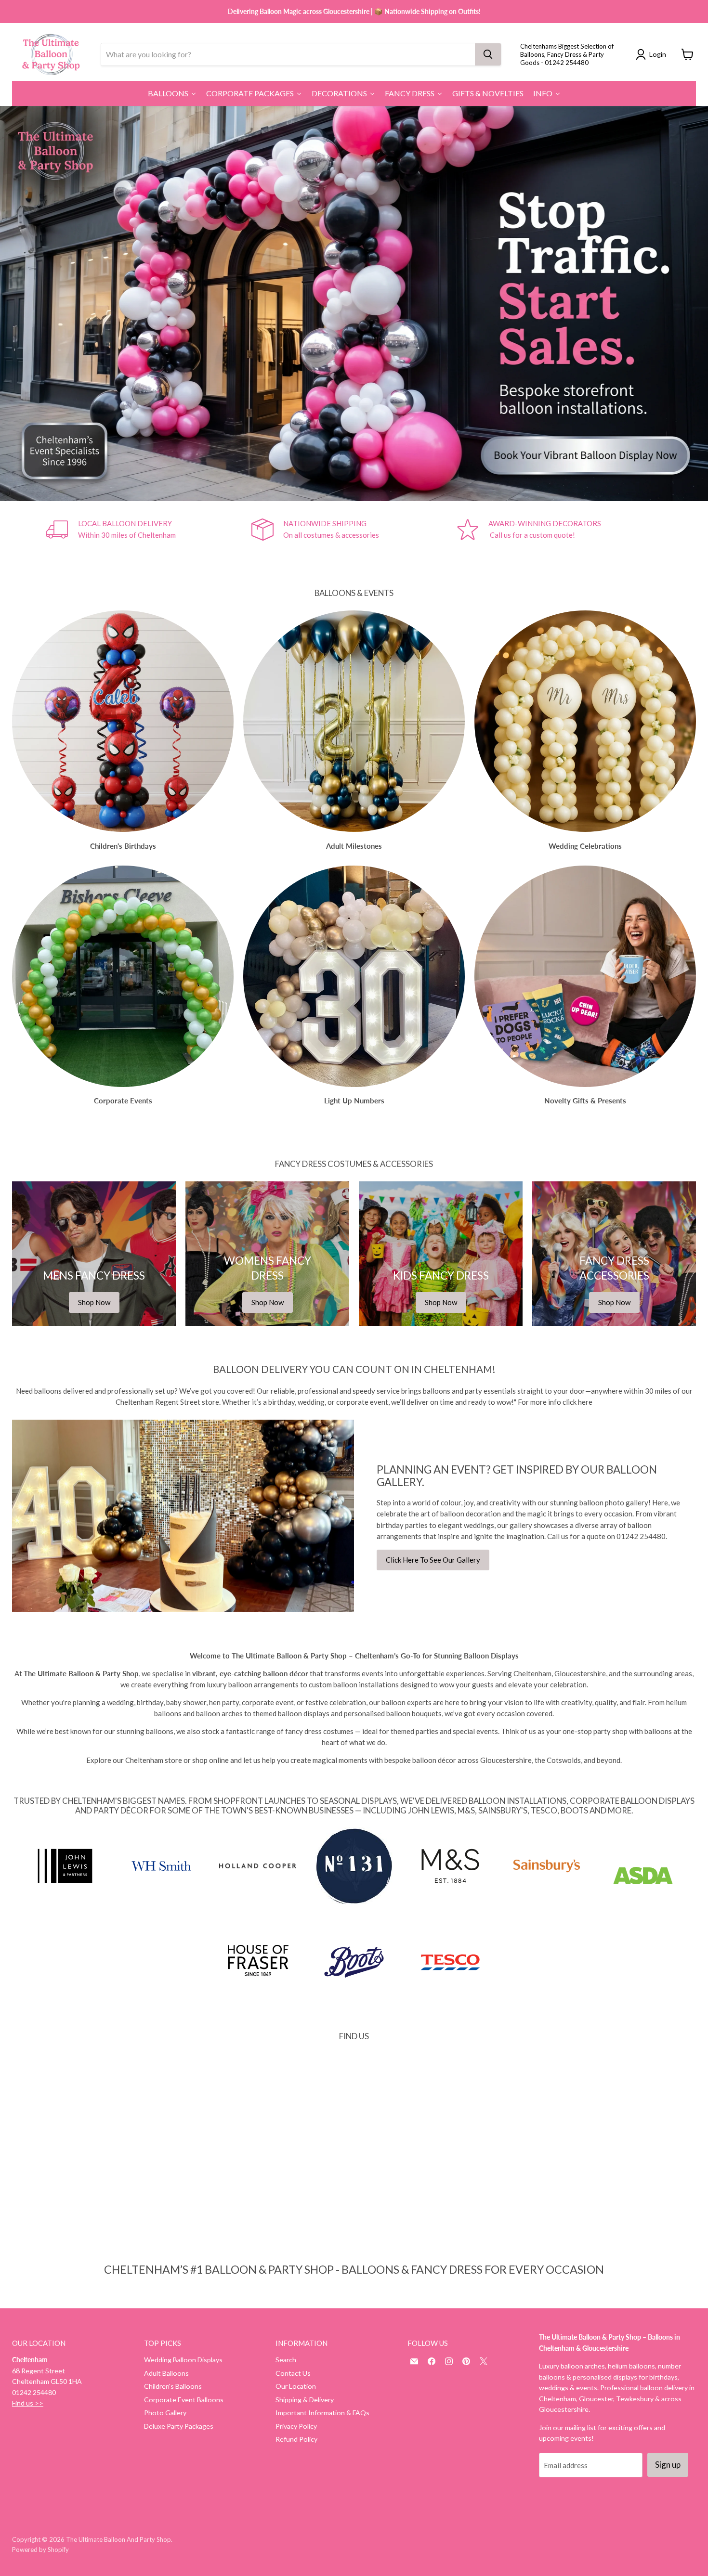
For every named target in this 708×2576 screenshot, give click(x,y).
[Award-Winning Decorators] (559, 530)
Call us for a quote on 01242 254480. (607, 1536)
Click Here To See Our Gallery (433, 1560)
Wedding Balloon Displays (183, 2360)
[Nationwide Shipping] (354, 530)
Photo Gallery (165, 2413)
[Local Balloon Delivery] (149, 530)
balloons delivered (64, 1391)
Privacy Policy (296, 2426)
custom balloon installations (354, 1684)
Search (286, 2360)
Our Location (296, 2386)
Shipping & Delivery (305, 2400)
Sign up (668, 2465)
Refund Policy (296, 2439)
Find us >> (28, 2403)
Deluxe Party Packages (179, 2426)
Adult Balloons (166, 2373)
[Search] (488, 54)
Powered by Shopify (40, 2550)
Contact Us (293, 2373)
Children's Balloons (173, 2386)
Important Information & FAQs (322, 2413)
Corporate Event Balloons (184, 2400)
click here (577, 1402)
